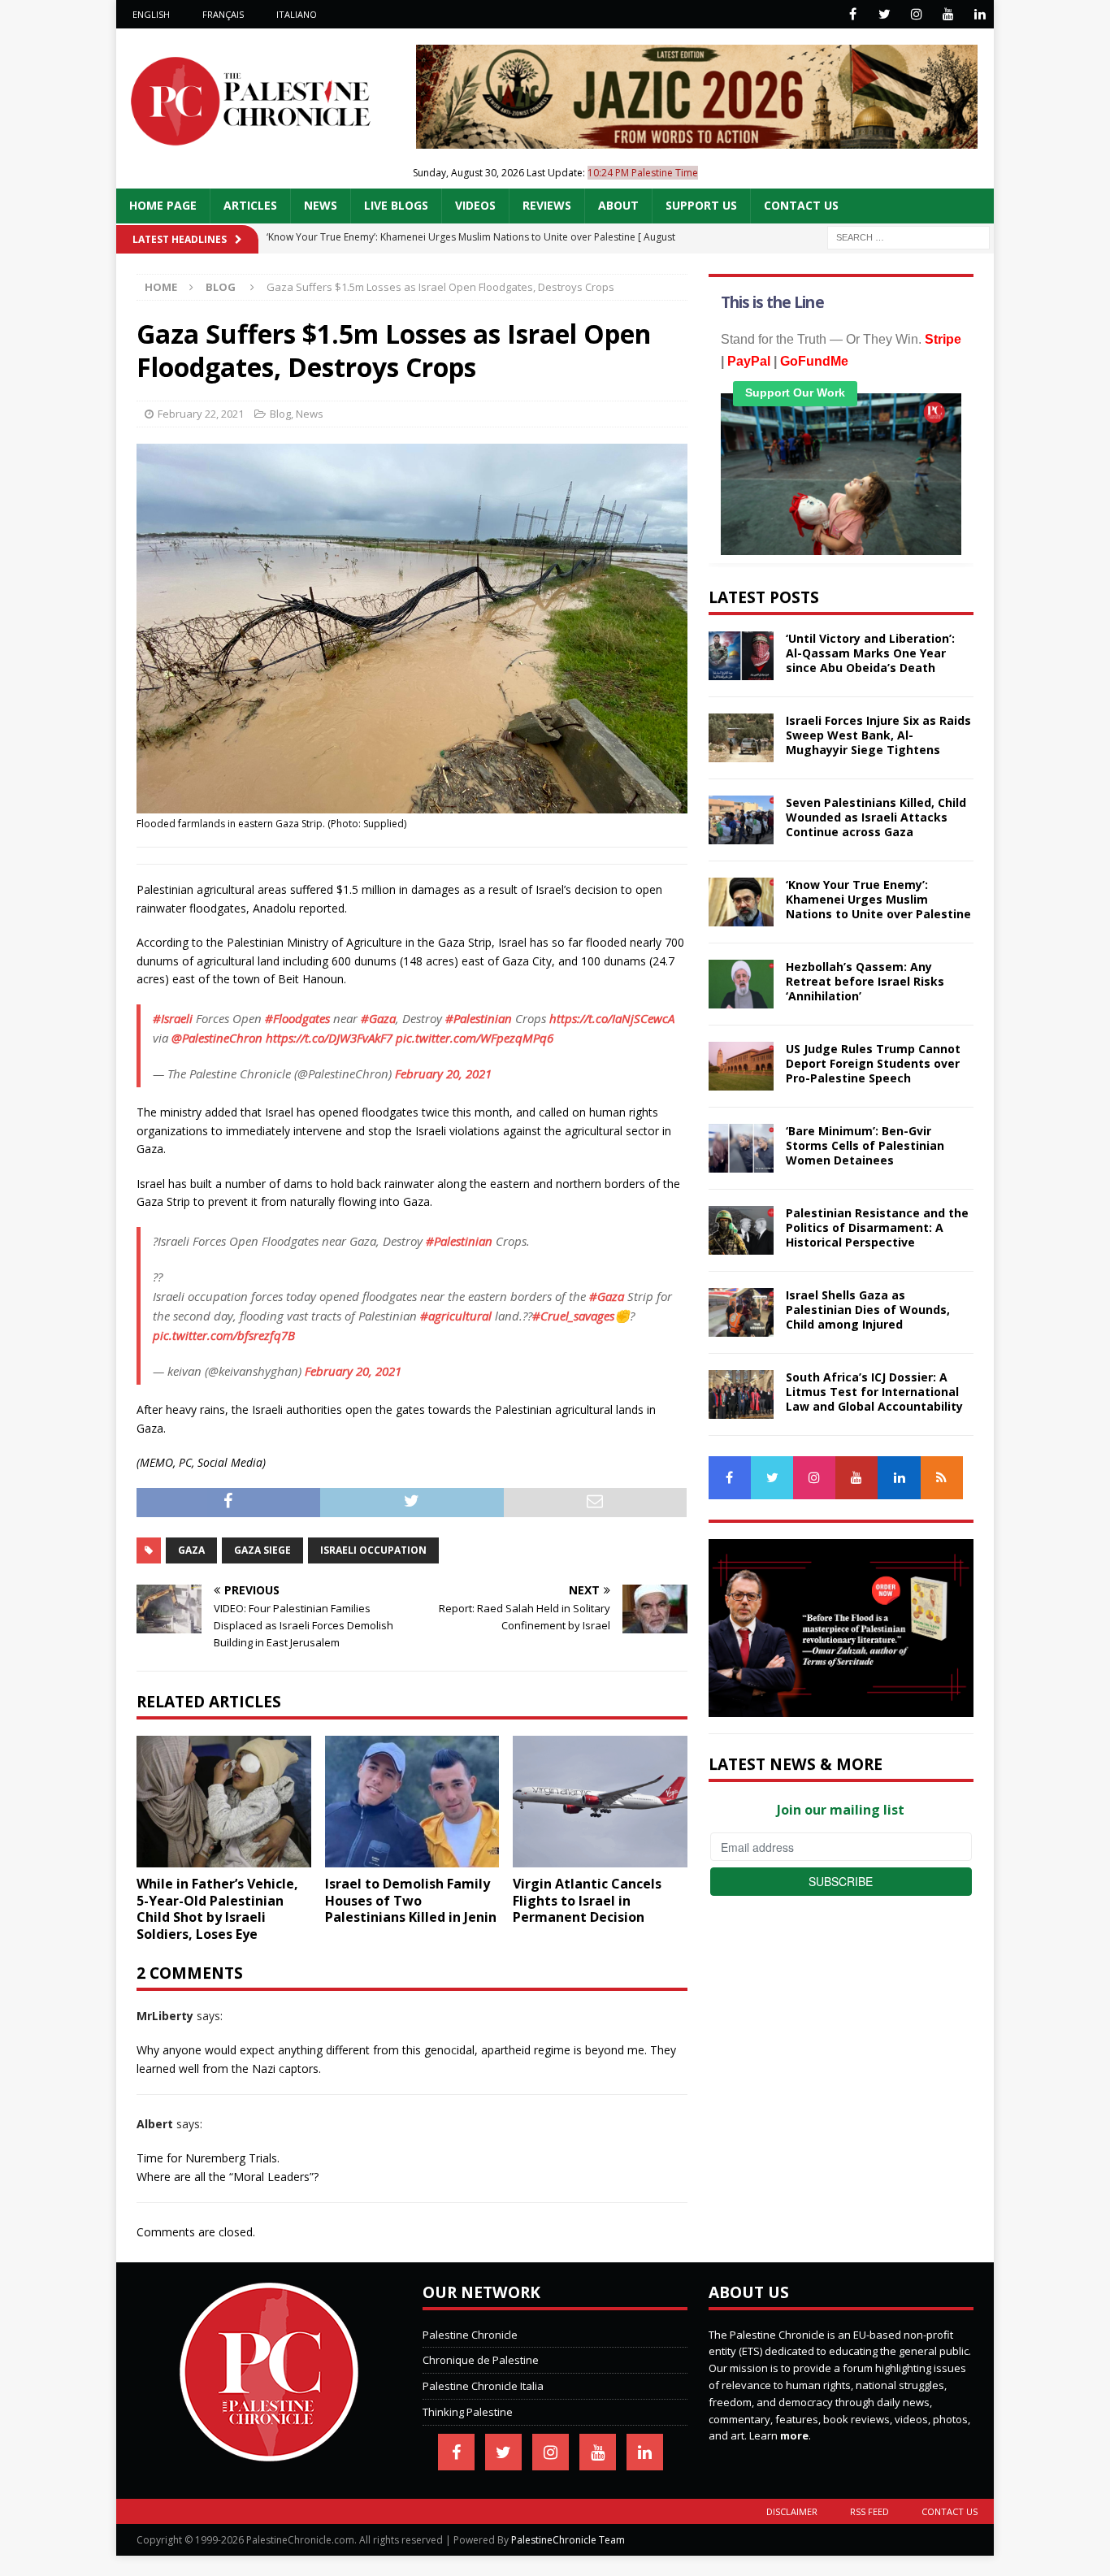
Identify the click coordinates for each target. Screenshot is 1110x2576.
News (321, 205)
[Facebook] (853, 14)
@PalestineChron (217, 1038)
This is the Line (772, 302)
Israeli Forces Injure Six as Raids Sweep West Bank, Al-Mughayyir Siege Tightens (878, 735)
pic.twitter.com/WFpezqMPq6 (475, 1038)
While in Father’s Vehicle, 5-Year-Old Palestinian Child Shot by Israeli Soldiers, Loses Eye (217, 1909)
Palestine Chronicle (470, 2335)
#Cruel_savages (573, 1316)
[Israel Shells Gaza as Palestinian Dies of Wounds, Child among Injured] (741, 1312)
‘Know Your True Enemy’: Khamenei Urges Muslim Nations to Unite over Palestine (878, 899)
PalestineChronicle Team (568, 2540)
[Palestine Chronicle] (269, 2452)
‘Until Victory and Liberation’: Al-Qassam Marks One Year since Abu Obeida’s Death (870, 653)
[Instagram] (916, 14)
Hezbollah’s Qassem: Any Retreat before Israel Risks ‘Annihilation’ (865, 981)
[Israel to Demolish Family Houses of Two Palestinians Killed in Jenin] (412, 1801)
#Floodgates (297, 1018)
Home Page (163, 205)
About (618, 205)
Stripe (943, 339)
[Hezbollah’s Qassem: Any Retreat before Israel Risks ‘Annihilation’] (741, 984)
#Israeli (173, 1018)
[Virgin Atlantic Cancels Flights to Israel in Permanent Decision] (600, 1801)
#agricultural (456, 1316)
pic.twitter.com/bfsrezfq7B (224, 1335)
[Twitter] (885, 14)
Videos (475, 205)
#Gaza (378, 1018)
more (794, 2435)
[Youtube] (948, 14)
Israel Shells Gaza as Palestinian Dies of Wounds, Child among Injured (868, 1310)
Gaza (191, 1550)
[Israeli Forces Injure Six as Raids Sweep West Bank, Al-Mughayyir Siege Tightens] (741, 738)
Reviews (547, 205)
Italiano (297, 14)
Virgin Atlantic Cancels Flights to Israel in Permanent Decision (587, 1901)
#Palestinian (479, 1018)
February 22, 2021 (201, 414)
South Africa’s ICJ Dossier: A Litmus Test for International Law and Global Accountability (874, 1392)
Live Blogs (396, 205)
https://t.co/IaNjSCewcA (612, 1018)
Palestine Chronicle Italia (483, 2386)
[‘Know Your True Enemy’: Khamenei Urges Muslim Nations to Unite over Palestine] (741, 902)
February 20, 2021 (443, 1073)
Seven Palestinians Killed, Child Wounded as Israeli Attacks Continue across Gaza (876, 817)
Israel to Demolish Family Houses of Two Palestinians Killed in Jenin (411, 1901)
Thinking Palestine (468, 2412)
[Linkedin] (980, 14)
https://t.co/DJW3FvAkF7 (329, 1038)
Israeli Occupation (373, 1550)
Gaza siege (262, 1550)
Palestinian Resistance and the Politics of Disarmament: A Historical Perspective (877, 1227)
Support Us (701, 205)
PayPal (749, 361)
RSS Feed (869, 2511)
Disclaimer (792, 2511)
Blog (280, 414)
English (151, 14)
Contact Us (801, 205)
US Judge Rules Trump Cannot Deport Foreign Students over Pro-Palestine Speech (873, 1063)
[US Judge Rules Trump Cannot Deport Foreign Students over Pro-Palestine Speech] (741, 1066)
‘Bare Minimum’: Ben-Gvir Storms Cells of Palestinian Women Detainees (865, 1145)
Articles (250, 205)
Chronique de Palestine (481, 2360)
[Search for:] (908, 236)
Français (223, 14)
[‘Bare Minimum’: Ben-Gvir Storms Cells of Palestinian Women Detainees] (741, 1148)
